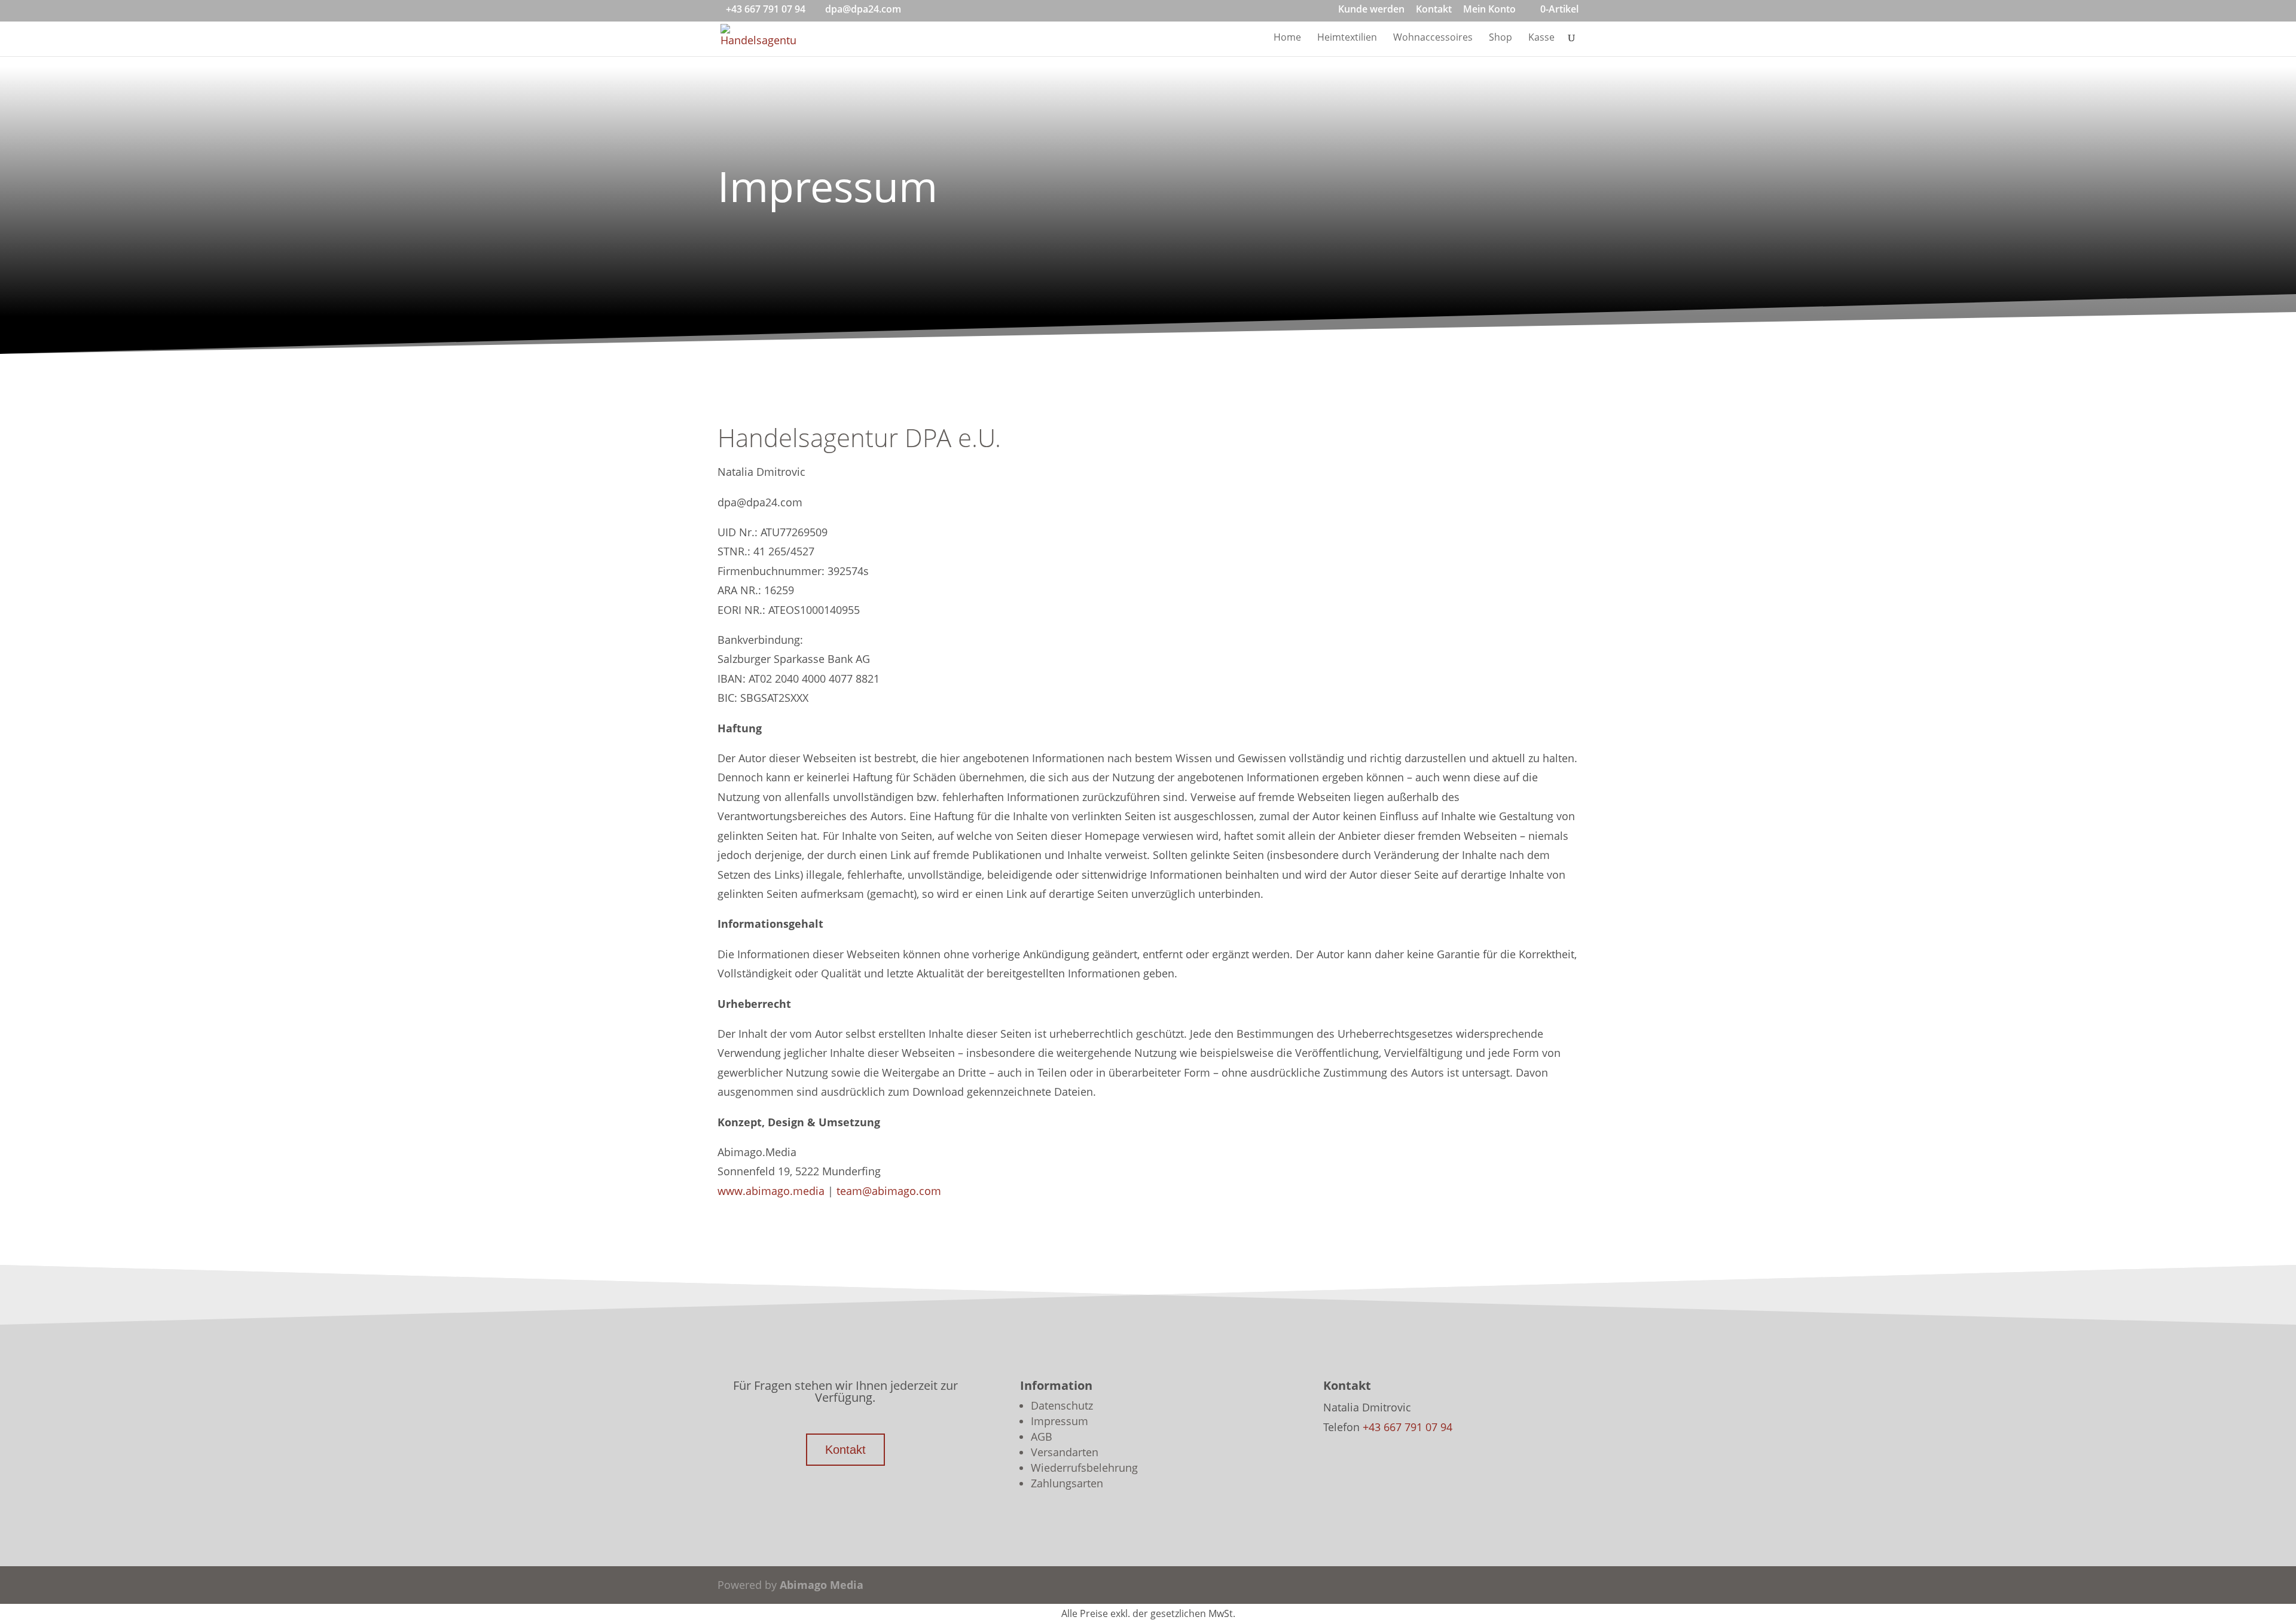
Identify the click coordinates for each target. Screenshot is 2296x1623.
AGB (1042, 1436)
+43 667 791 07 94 (766, 9)
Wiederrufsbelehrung (1084, 1468)
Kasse (1541, 38)
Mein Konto (1489, 10)
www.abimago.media (771, 1191)
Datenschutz (1062, 1405)
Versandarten (1065, 1452)
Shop (1500, 38)
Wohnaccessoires (1433, 38)
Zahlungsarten (1067, 1483)
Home (1287, 38)
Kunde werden (1371, 10)
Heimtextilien (1347, 38)
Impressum (1060, 1421)
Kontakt (1434, 10)
